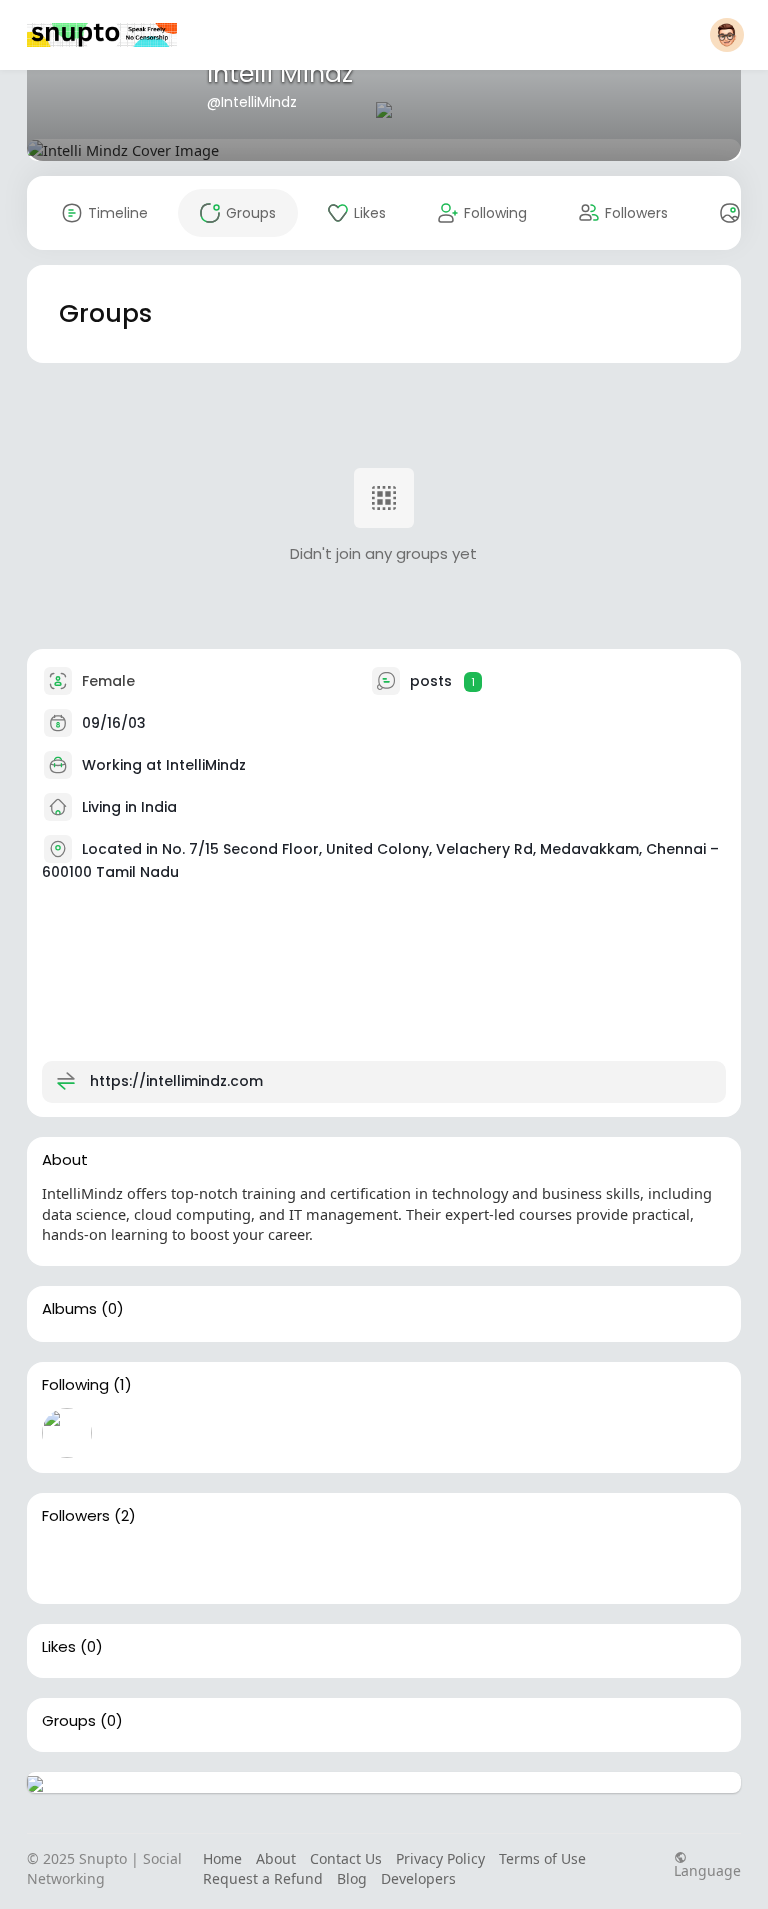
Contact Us (346, 1858)
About (276, 1858)
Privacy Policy (440, 1858)
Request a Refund (263, 1878)
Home (222, 1858)
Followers (76, 1516)
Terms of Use (542, 1858)
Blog (352, 1878)
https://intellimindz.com (176, 1081)
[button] (727, 35)
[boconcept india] (131, 1564)
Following (75, 1385)
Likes (59, 1647)
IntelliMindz (206, 765)
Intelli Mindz (280, 73)
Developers (418, 1878)
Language (707, 1869)
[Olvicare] (67, 1564)
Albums (69, 1309)
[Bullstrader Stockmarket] (67, 1433)
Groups (69, 1721)
